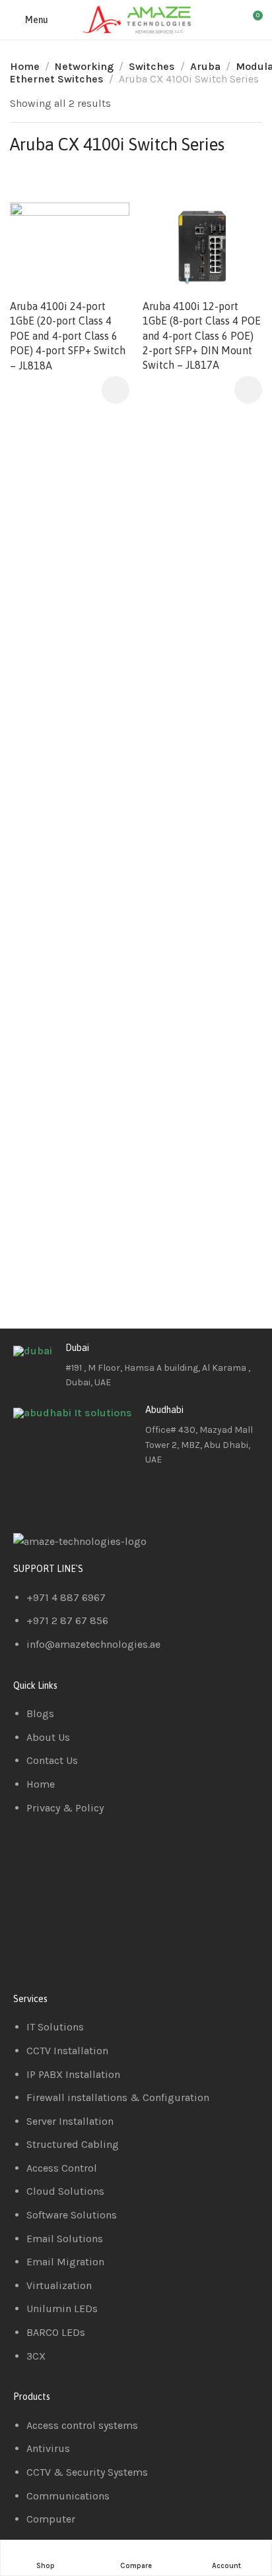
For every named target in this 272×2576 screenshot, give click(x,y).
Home (25, 66)
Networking (84, 66)
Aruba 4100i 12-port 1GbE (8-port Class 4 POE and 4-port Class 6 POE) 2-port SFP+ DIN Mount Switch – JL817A (202, 336)
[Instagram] (101, 1497)
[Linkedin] (65, 1497)
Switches (152, 66)
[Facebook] (30, 1497)
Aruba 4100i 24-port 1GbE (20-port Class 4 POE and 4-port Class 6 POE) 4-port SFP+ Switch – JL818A (68, 336)
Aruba (205, 66)
